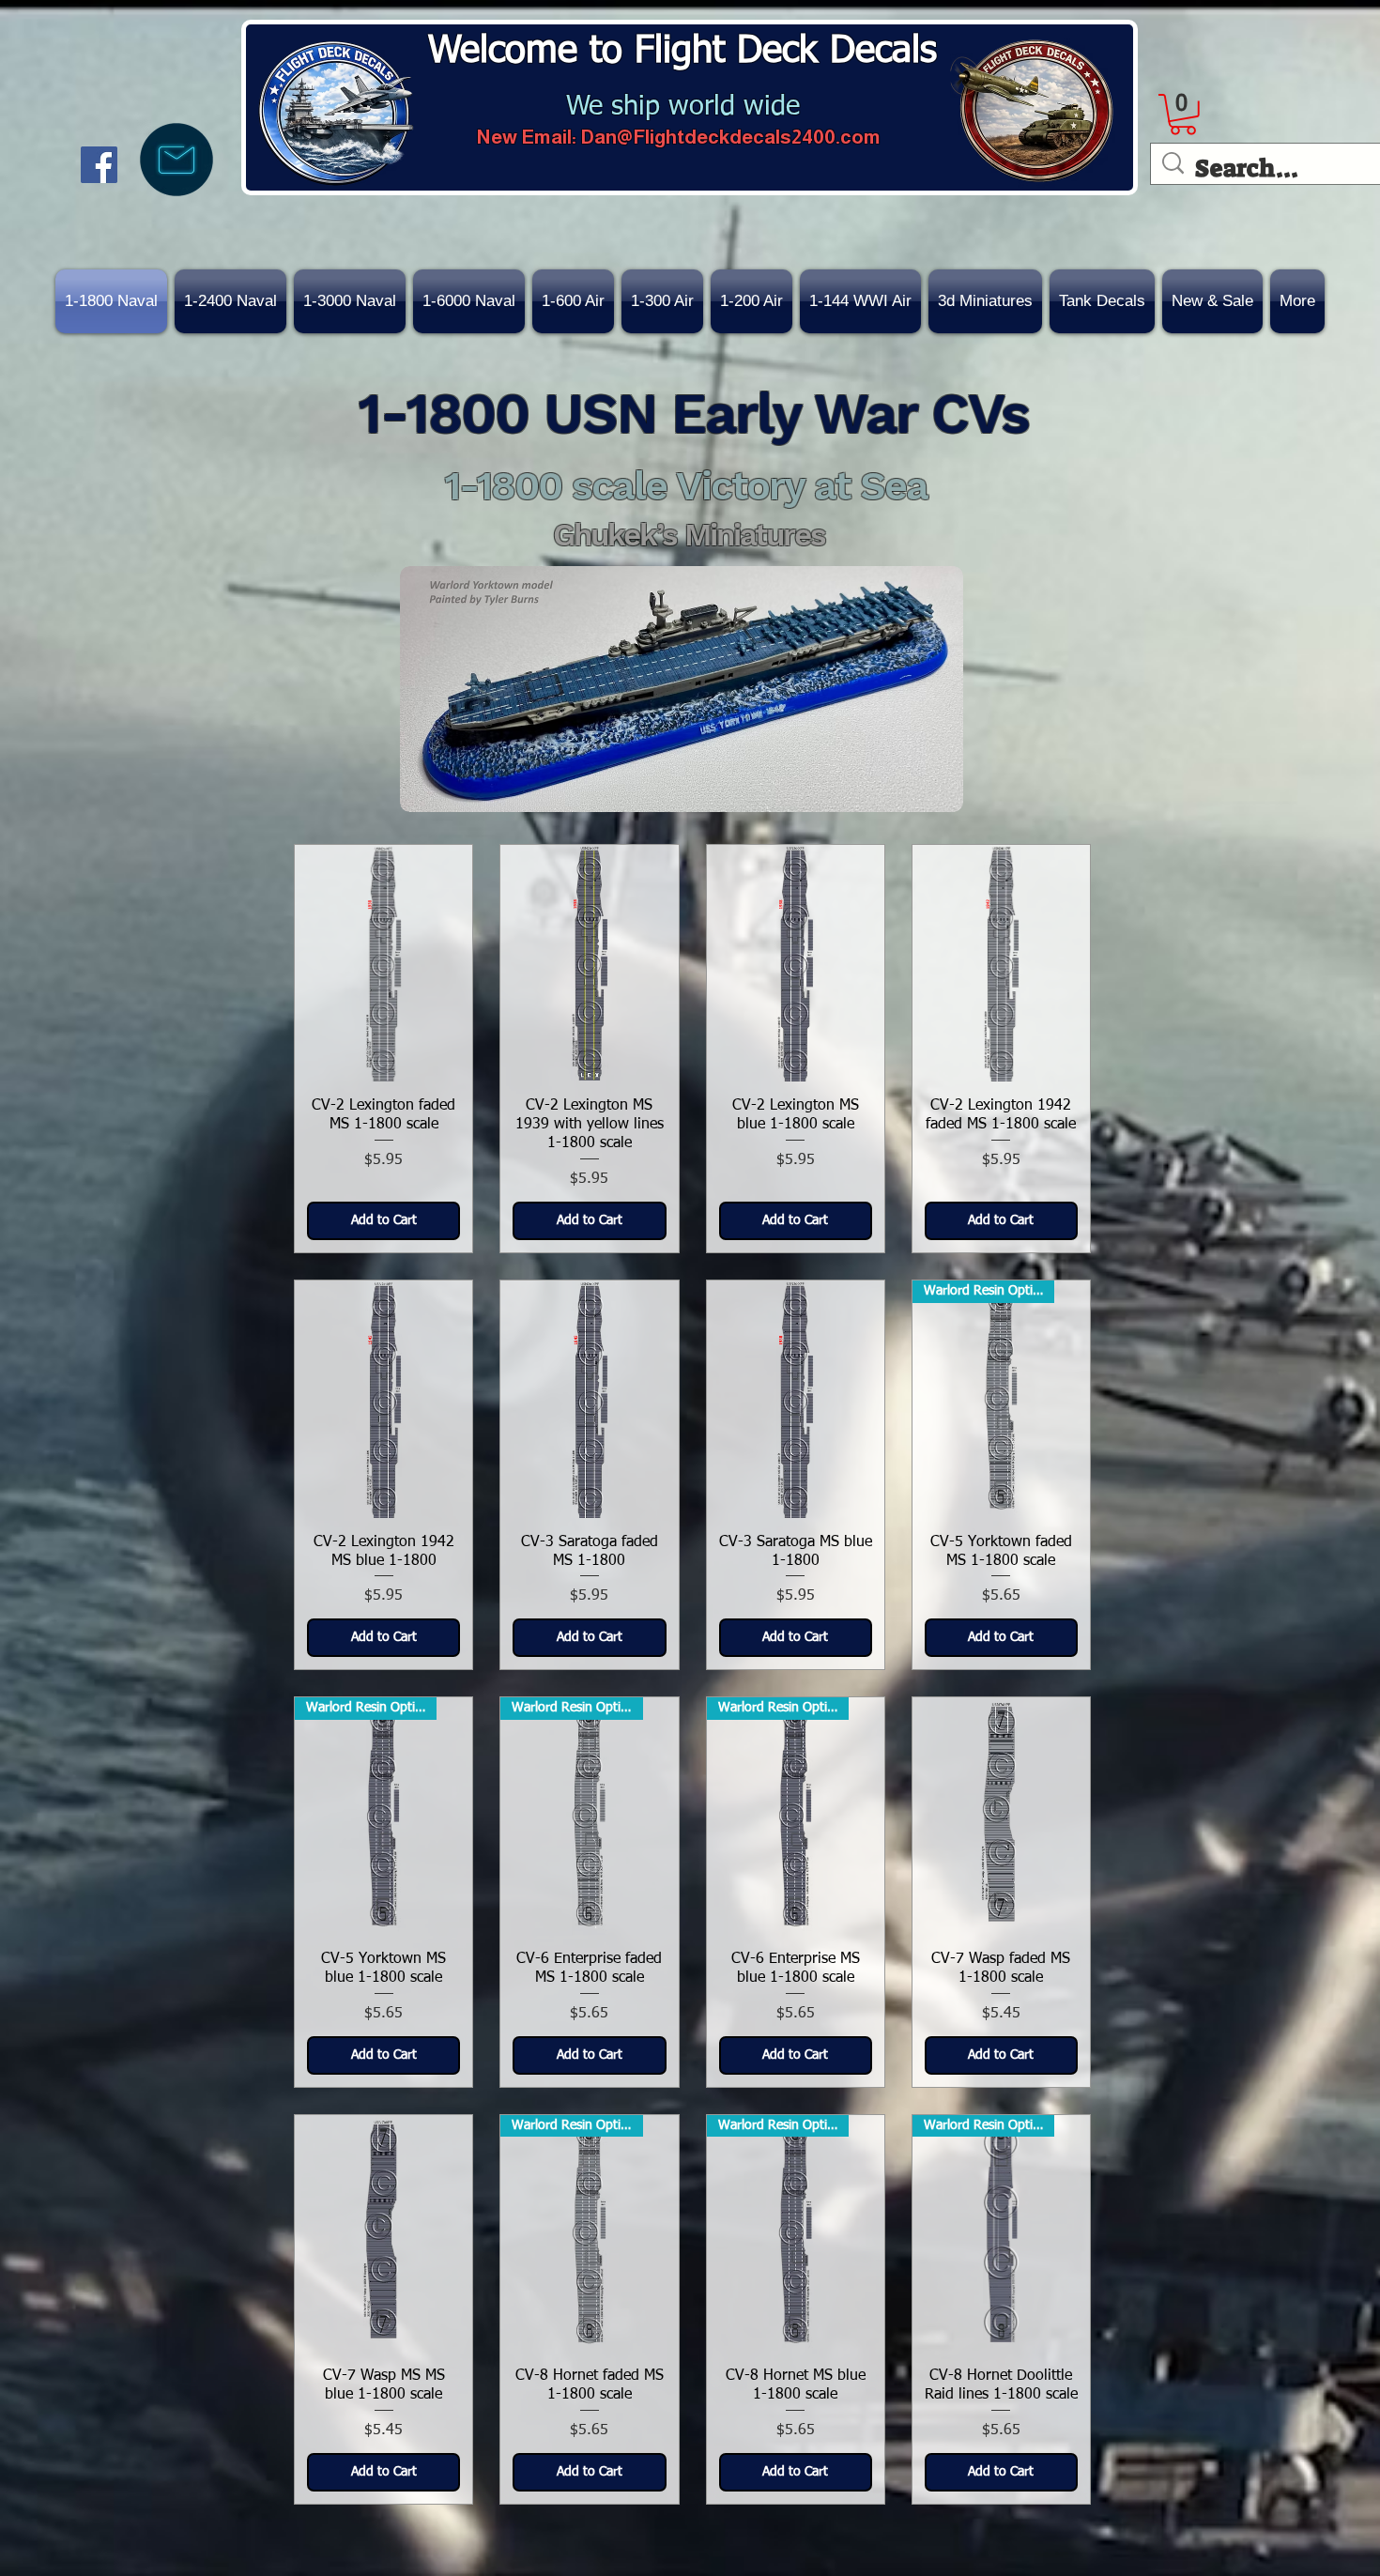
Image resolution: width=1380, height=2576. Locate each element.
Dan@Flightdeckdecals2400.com (730, 137)
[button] (1212, 301)
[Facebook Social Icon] (99, 165)
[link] (1183, 115)
